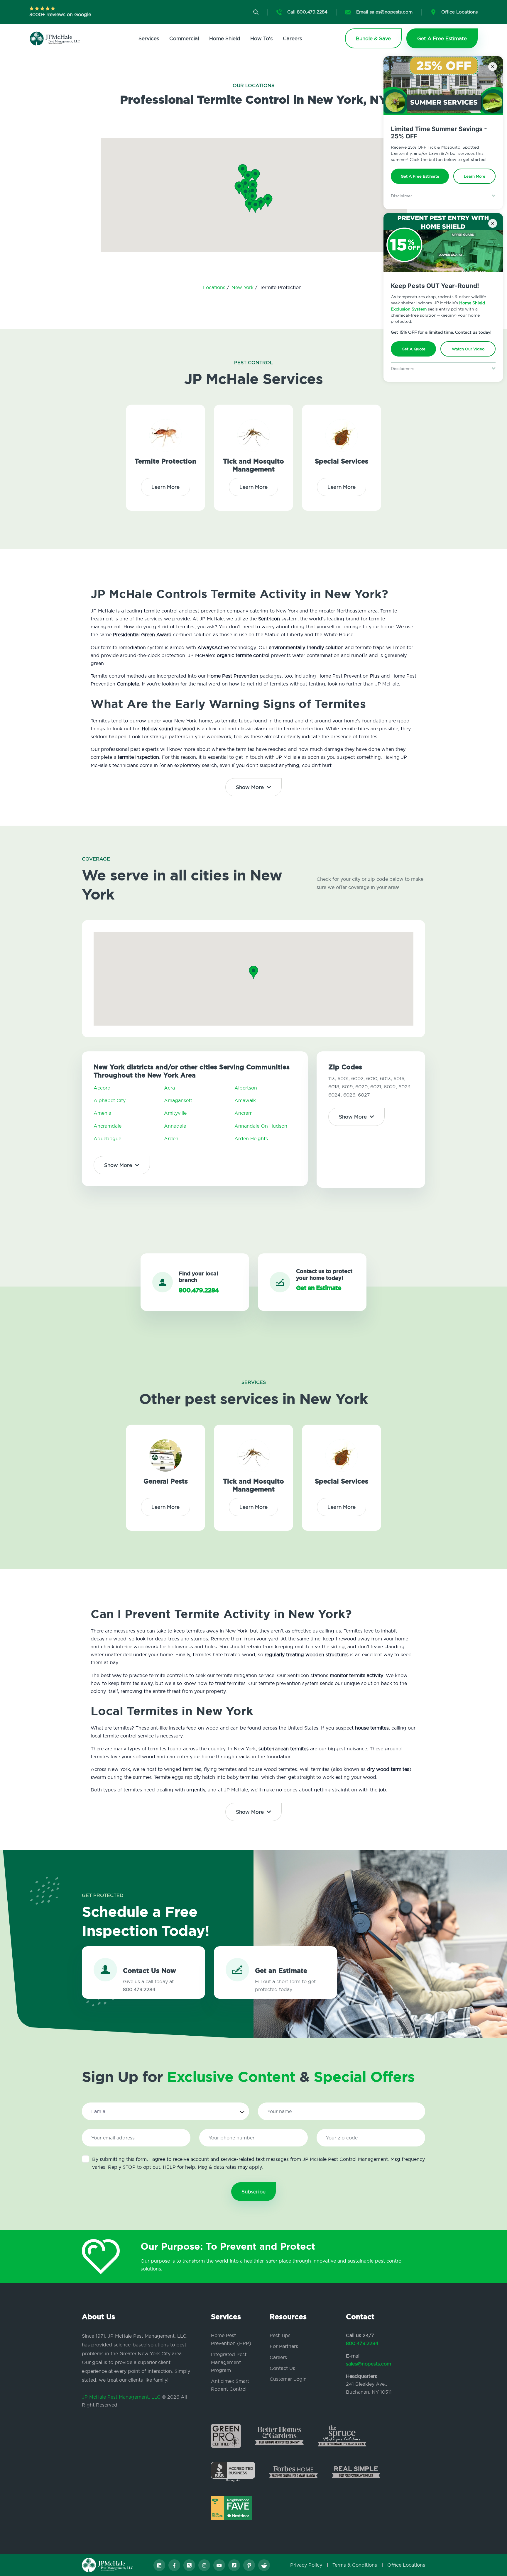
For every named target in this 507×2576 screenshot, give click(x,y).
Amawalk (245, 1100)
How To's (261, 38)
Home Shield (225, 38)
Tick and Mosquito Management (253, 465)
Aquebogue (107, 1138)
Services (149, 38)
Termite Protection (165, 461)
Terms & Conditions (355, 2565)
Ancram (244, 1113)
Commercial (184, 38)
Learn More (475, 176)
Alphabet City (110, 1100)
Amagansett (178, 1100)
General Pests (166, 1481)
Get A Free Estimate (420, 176)
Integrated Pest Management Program (229, 2362)
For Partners (284, 2346)
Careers (292, 38)
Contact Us (282, 2368)
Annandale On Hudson (261, 1126)
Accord (102, 1088)
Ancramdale (108, 1126)
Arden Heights (251, 1138)
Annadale (175, 1126)
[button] (252, 198)
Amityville (175, 1113)
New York (243, 287)
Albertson (246, 1088)
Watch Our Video (468, 349)
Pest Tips (280, 2335)
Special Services (342, 461)
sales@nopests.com (369, 2364)
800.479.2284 (362, 2343)
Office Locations (406, 2565)
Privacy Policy (306, 2565)
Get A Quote (414, 349)
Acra (169, 1088)
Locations (215, 287)
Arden (171, 1138)
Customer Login (288, 2379)
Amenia (102, 1113)
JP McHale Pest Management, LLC (121, 2397)
